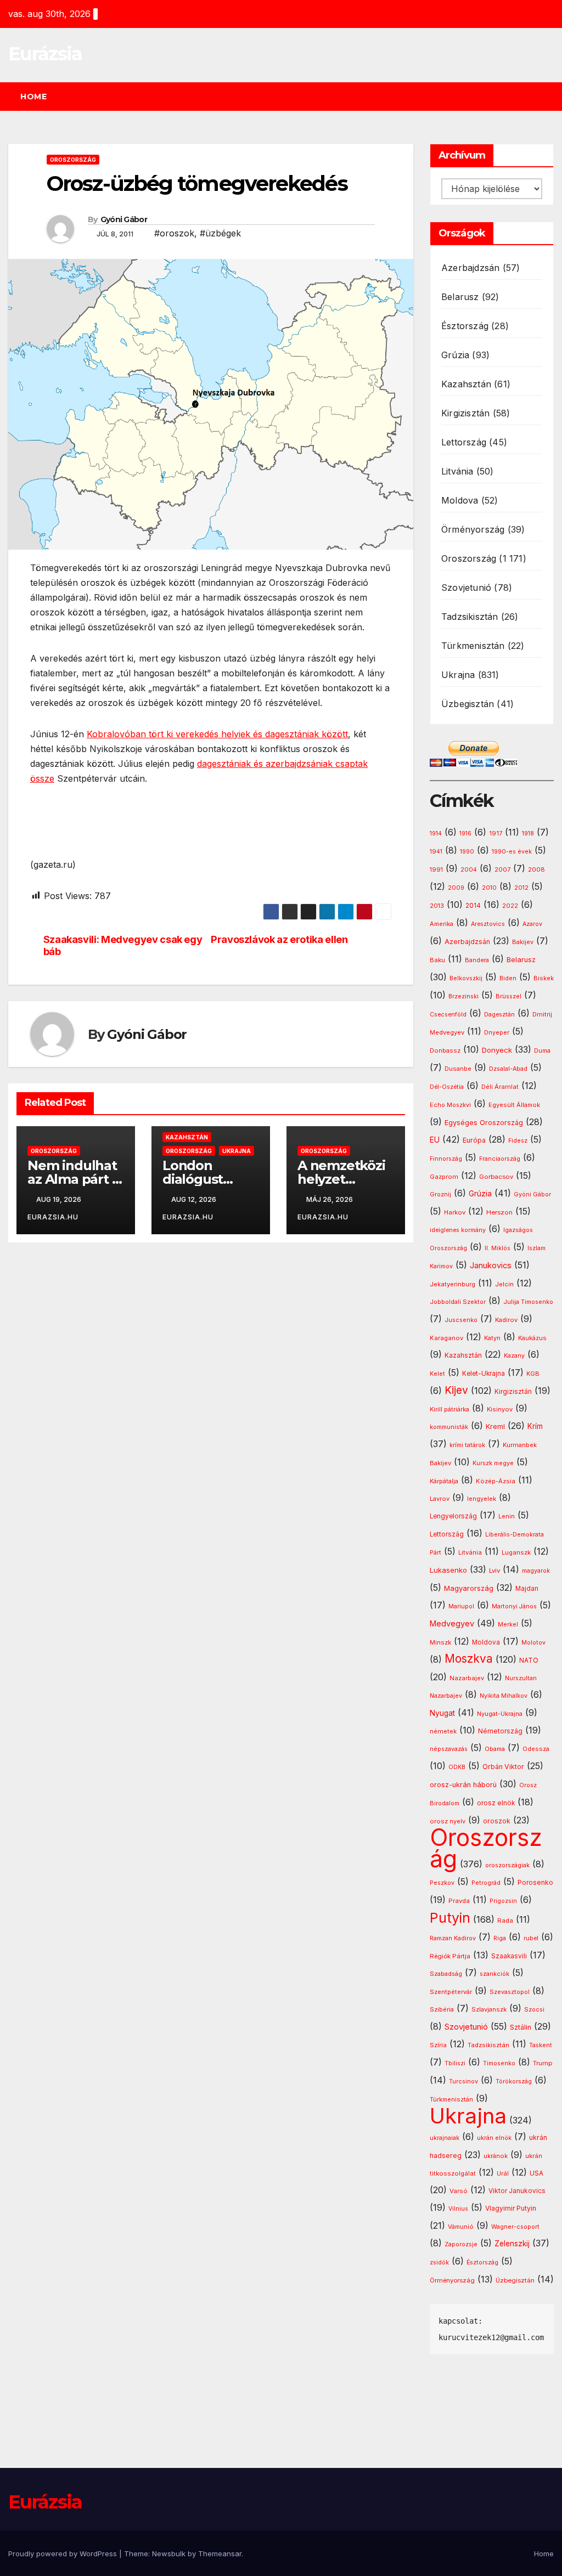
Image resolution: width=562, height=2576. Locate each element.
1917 (496, 833)
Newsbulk (169, 2554)
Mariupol (461, 1606)
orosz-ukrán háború (463, 1785)
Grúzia (455, 355)
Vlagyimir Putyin (511, 2208)
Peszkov (442, 1883)
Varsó (459, 2191)
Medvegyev (452, 1623)
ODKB (457, 1767)
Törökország (514, 2081)
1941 (436, 851)
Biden (508, 978)
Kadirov (506, 1320)
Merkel (508, 1625)
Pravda (459, 1901)
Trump (543, 2063)
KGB (533, 1374)
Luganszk (516, 1552)
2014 (473, 906)
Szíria (438, 2045)
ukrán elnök (494, 2138)
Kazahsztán (187, 1137)
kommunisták (449, 1427)
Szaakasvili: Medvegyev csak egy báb (123, 945)
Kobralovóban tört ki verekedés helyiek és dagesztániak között (217, 734)
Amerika (442, 924)
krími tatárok (467, 1445)
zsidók (439, 2263)
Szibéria (442, 2010)
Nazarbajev (467, 1678)
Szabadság (446, 1974)
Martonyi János (514, 1606)
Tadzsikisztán (470, 617)
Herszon (499, 1212)
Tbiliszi (455, 2063)
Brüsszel (508, 996)
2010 (489, 888)
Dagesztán (499, 1015)
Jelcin (504, 1284)
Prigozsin (503, 1901)
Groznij (440, 1194)
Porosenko (535, 1883)
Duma (542, 1051)
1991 (436, 869)
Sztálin (521, 2027)
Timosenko (499, 2063)
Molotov (533, 1642)
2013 (437, 906)
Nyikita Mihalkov (504, 1696)
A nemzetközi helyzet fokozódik (341, 1179)
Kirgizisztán (465, 413)
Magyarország (469, 1588)
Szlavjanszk (489, 2009)
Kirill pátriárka (449, 1409)
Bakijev (523, 942)
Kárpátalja (444, 1481)
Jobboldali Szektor (458, 1302)
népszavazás (449, 1749)
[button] (550, 97)
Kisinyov (500, 1409)
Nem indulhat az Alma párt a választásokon (73, 1179)
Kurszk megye (493, 1463)
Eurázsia (45, 54)
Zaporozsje (461, 2244)
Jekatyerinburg (453, 1284)
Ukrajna (237, 1151)
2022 (510, 906)
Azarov (532, 924)
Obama (495, 1749)
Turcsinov (463, 2081)
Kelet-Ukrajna (484, 1374)
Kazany (514, 1356)
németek (443, 1731)
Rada (505, 1920)
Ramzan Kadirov (453, 1938)
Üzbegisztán (468, 704)
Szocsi (534, 2009)
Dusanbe (458, 1069)
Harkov (455, 1212)
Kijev (456, 1390)
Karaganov (446, 1338)
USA (536, 2173)
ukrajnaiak (445, 2138)
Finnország (446, 1159)
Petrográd (486, 1883)
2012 (521, 888)
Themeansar (220, 2554)
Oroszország (73, 160)
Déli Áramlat (500, 1087)
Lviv (494, 1571)
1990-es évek (512, 852)
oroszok (497, 1821)
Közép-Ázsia (496, 1481)
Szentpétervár (451, 1992)
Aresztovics (488, 924)
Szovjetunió (466, 587)
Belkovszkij (466, 978)
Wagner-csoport (515, 2227)
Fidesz (518, 1141)
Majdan (527, 1589)
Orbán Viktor (503, 1767)
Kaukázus (532, 1338)
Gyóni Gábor (124, 219)
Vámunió (461, 2227)
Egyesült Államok (514, 1105)
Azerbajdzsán (470, 268)
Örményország (473, 529)
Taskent (541, 2045)
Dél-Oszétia (447, 1087)
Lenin (507, 1516)
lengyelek (482, 1499)
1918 (528, 834)
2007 (502, 870)
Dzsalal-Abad (508, 1069)
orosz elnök (496, 1803)
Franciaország (500, 1159)
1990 (467, 852)
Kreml (495, 1427)
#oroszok (174, 233)
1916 (465, 834)
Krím (535, 1426)
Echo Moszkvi (450, 1105)
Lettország (464, 442)
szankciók (494, 1974)
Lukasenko (448, 1570)
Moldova (460, 500)
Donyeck (497, 1050)
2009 (456, 888)
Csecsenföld (448, 1015)
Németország (500, 1731)
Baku (437, 960)
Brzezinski (463, 996)
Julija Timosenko (528, 1302)
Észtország (465, 326)
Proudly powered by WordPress (64, 2554)
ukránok (496, 2156)
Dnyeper (497, 1033)
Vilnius (458, 2209)
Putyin (450, 1918)
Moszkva (469, 1659)
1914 (436, 834)
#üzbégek (220, 233)
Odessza (536, 1749)
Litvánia (457, 471)
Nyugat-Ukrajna (500, 1714)
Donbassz (445, 1050)
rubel (531, 1938)
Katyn (492, 1338)
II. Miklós (498, 1248)
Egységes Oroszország (484, 1123)
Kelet (437, 1374)
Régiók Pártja (450, 1956)
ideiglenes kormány (458, 1230)
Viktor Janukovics (517, 2191)
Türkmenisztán (473, 646)
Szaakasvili (509, 1956)
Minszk (440, 1642)
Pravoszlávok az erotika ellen (279, 939)
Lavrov (440, 1499)
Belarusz (460, 297)
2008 (536, 869)
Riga (500, 1938)
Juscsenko (461, 1320)
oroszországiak (507, 1865)
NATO (529, 1660)
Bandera (477, 960)
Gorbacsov (496, 1177)
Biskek (544, 978)
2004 (469, 870)
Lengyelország (453, 1516)
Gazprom (444, 1177)
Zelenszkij (512, 2244)
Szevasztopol (510, 1992)
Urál (503, 2173)
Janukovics (491, 1266)
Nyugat (442, 1713)
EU (435, 1140)
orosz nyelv (448, 1821)
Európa (474, 1140)
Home (33, 97)
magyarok (536, 1571)
